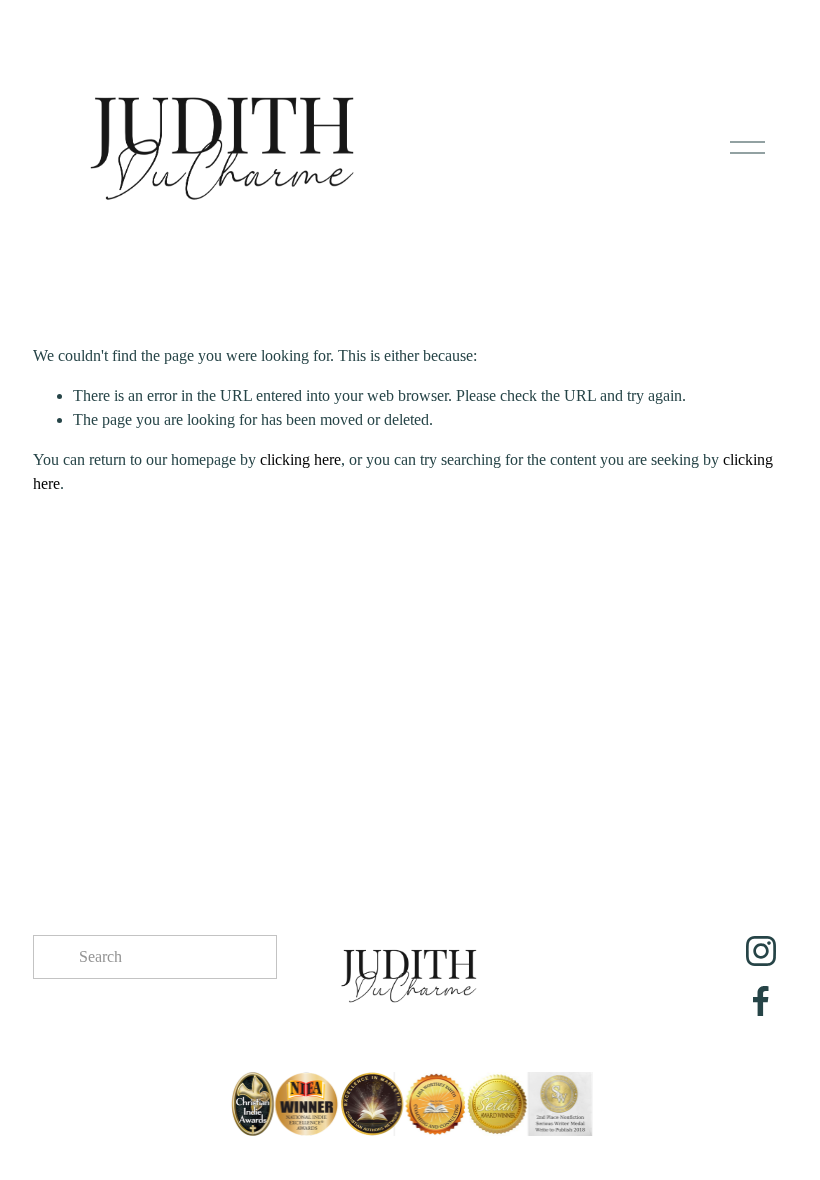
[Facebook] (761, 1001)
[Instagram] (761, 951)
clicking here (300, 459)
